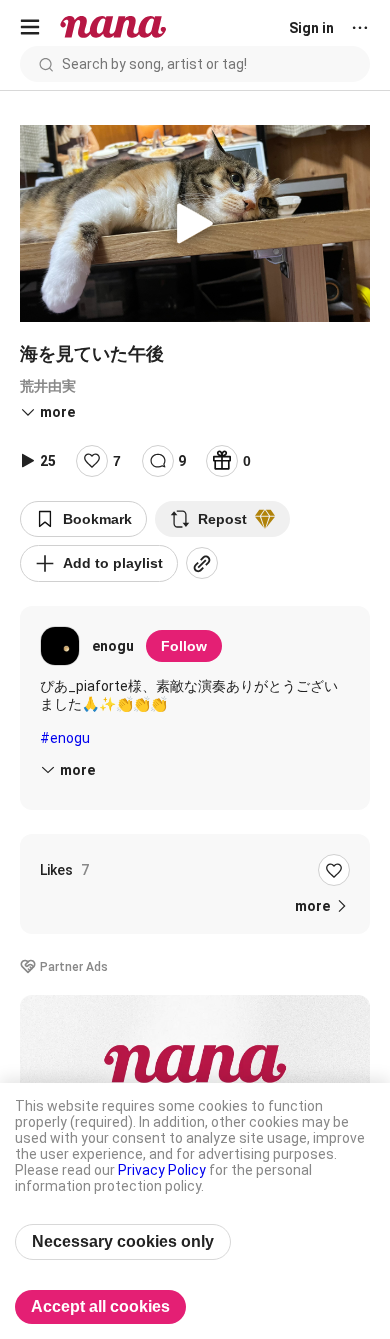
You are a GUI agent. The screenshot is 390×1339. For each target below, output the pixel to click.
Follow (184, 646)
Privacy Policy (162, 1170)
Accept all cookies (100, 1306)
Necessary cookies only (123, 1241)
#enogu (65, 738)
